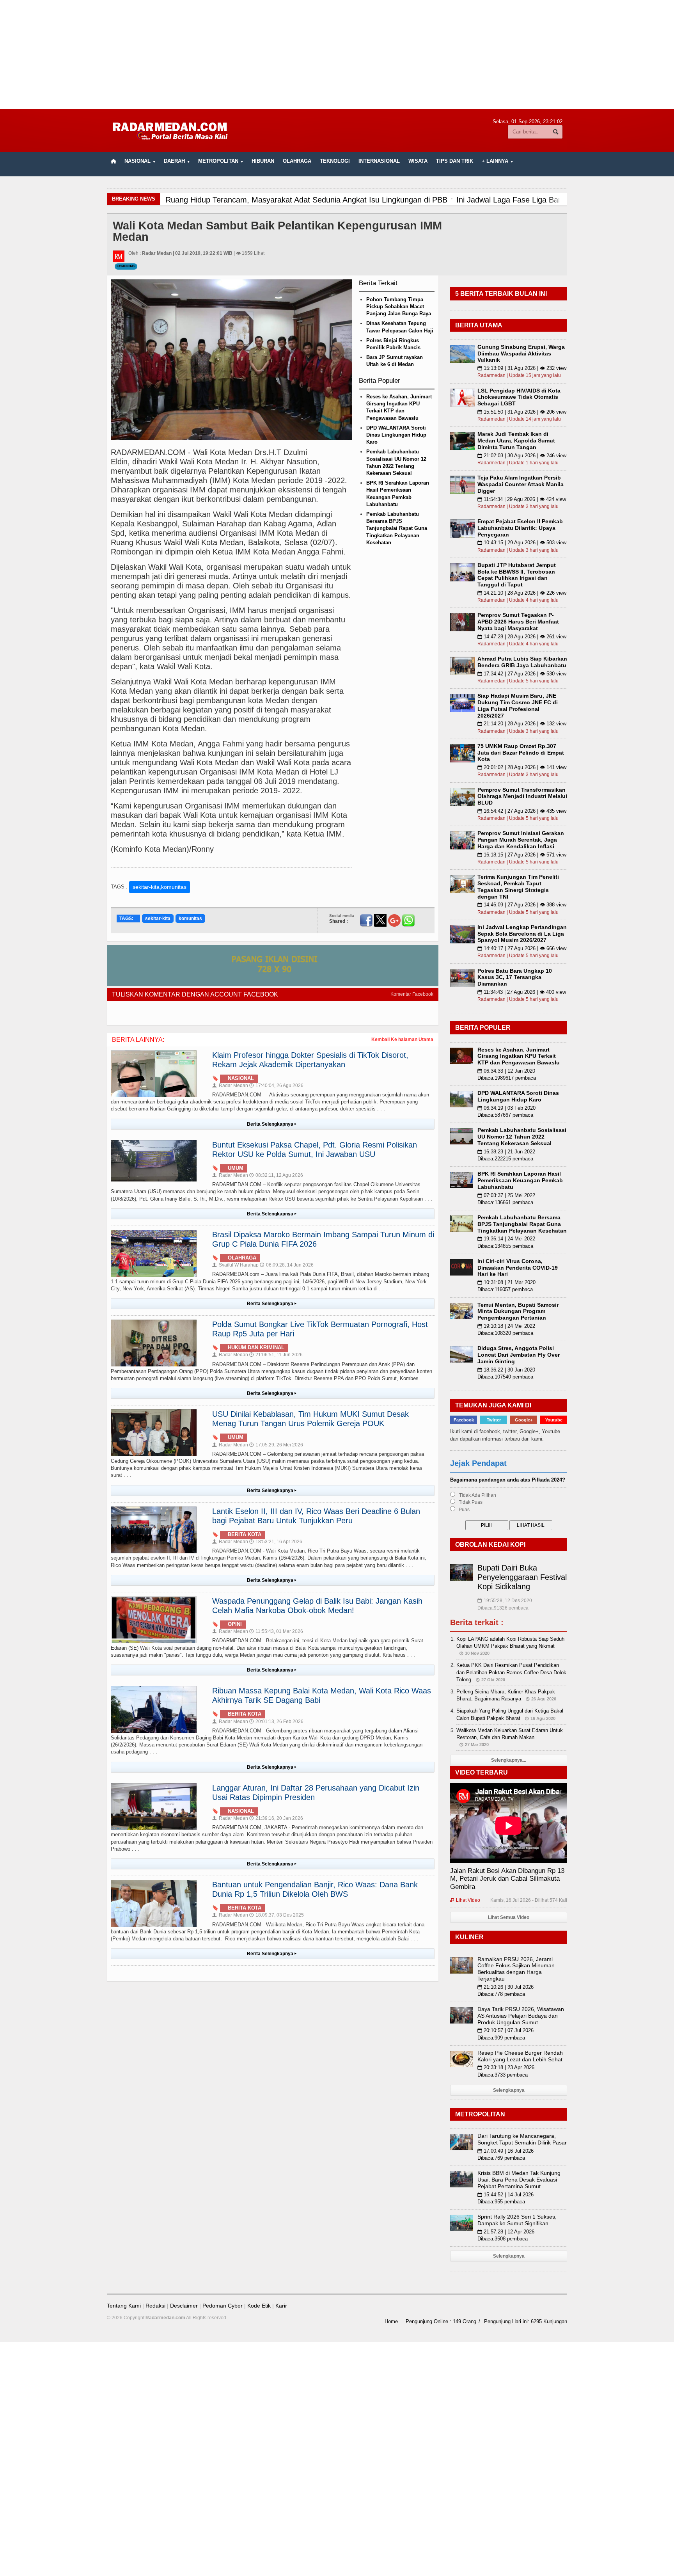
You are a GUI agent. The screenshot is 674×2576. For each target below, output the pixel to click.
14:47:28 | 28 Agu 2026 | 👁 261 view (522, 637)
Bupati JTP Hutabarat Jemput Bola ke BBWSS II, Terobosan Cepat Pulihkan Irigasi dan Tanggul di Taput (517, 575)
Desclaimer (184, 2306)
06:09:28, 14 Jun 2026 (287, 1265)
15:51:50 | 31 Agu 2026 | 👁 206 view (522, 412)
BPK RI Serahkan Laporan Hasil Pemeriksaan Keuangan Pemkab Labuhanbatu (520, 1180)
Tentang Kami (124, 2306)
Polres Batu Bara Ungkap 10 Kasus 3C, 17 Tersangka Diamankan (515, 977)
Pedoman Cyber (223, 2306)
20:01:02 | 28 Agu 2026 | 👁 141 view (522, 767)
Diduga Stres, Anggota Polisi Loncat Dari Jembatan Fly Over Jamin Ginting (519, 1355)
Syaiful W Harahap (235, 1265)
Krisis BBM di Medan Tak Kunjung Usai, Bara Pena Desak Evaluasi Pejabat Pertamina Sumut (519, 2180)
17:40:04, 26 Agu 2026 (276, 1085)
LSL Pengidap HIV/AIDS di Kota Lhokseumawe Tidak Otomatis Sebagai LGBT (519, 397)
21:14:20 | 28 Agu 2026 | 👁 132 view (522, 724)
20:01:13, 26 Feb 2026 (276, 1721)
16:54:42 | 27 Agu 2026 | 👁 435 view (522, 811)
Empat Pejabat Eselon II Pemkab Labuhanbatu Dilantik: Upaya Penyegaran (520, 528)
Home (391, 2321)
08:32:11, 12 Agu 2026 (276, 1175)
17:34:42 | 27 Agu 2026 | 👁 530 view (522, 674)
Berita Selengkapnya (272, 1124)
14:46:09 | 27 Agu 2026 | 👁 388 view (522, 905)
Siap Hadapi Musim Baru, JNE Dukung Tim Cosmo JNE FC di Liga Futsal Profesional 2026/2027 (518, 705)
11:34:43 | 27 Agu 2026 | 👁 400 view (522, 992)
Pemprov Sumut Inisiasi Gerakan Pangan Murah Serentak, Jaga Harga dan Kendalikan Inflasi (521, 840)
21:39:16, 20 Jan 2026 (276, 1818)
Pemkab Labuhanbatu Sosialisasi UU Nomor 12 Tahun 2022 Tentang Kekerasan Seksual (522, 1137)
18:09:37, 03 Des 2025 (277, 1915)
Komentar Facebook (412, 994)
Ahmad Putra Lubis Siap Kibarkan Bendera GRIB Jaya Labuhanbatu (522, 662)
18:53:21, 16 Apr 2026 (276, 1542)
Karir (281, 2306)
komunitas (190, 918)
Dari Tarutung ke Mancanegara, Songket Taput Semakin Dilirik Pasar (522, 2139)
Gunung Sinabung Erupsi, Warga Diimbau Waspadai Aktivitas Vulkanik (521, 354)
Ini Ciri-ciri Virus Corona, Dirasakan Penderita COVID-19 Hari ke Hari (518, 1268)
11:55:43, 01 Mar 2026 (276, 1631)
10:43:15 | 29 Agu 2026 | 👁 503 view (522, 543)
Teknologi (335, 161)
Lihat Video (465, 1900)
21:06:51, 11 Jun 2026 (276, 1355)
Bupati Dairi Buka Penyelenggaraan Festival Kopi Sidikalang (522, 1577)
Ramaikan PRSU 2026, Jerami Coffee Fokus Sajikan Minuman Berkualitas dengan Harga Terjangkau (516, 1969)
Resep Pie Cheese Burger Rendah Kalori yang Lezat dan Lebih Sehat (520, 2056)
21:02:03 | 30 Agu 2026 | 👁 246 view (522, 456)
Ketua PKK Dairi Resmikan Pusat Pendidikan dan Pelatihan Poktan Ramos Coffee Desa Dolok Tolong (511, 1672)
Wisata (418, 161)
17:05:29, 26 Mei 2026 (276, 1445)
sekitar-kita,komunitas (160, 887)
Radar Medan (230, 1085)
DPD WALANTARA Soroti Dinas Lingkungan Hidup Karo (396, 435)
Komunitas (126, 266)
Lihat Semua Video (509, 1917)
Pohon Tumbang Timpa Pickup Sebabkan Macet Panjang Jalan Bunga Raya (399, 306)
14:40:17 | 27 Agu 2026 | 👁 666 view (522, 948)
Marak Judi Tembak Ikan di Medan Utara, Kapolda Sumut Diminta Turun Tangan (516, 441)
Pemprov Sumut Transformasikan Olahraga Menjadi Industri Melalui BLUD (522, 796)
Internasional (379, 161)
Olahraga (297, 161)
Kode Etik (259, 2306)
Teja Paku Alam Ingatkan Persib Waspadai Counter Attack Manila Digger (521, 484)
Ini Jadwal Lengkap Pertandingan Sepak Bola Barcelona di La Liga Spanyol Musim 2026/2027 (522, 934)
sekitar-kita (158, 918)
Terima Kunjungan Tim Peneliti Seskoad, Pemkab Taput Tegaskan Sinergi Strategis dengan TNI (518, 886)
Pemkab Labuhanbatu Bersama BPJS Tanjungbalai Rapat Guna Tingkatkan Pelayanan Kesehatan (397, 528)
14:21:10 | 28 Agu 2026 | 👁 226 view (522, 593)
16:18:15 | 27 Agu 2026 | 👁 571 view (522, 855)
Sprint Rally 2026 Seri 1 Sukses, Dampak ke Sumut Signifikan (517, 2220)
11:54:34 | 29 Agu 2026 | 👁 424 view (522, 499)
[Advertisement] (337, 55)
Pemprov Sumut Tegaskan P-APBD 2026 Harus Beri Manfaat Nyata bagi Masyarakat (518, 622)
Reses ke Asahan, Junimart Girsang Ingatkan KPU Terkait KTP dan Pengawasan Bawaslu (519, 1056)
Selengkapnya (509, 2090)
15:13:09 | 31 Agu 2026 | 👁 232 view (522, 368)
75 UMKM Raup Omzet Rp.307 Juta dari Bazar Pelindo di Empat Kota (521, 753)
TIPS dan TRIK (455, 161)
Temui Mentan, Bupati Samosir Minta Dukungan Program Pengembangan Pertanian (518, 1311)
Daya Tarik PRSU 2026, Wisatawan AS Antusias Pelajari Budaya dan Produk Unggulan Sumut (521, 2016)
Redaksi (155, 2306)
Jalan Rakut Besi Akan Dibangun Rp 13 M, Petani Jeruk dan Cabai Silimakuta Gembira (507, 1879)
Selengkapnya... (509, 1760)
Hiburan (263, 161)
